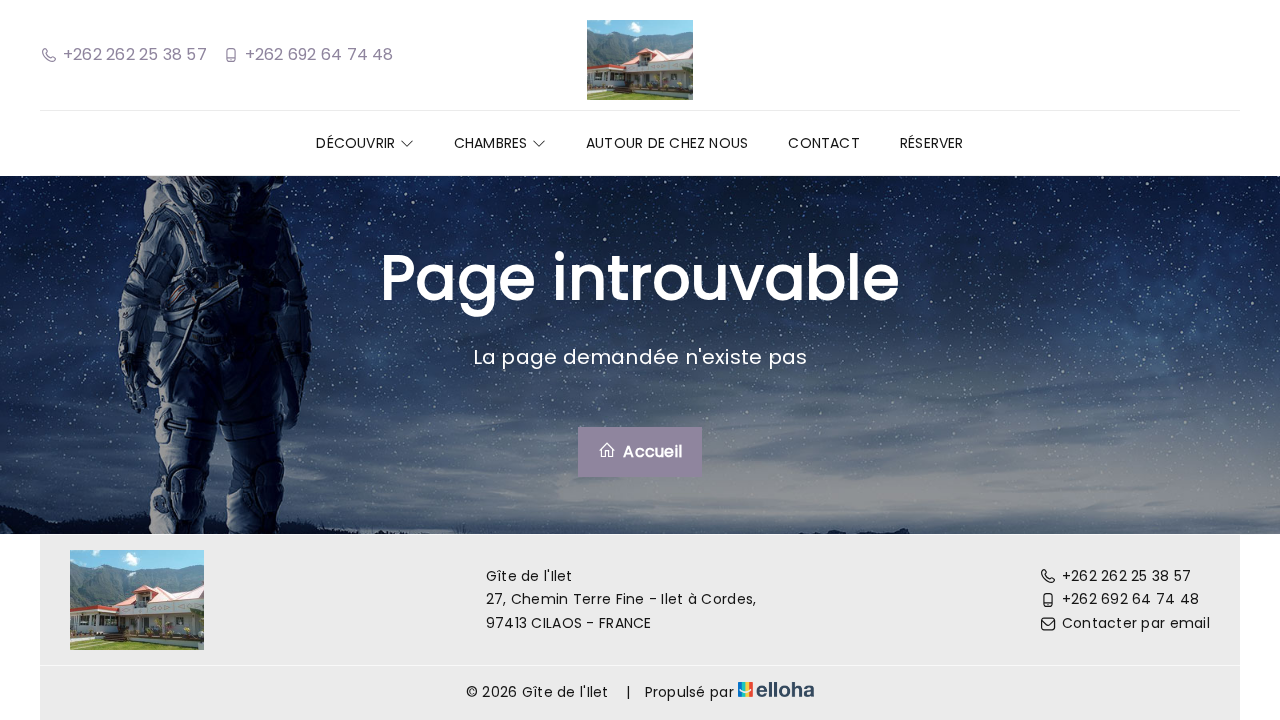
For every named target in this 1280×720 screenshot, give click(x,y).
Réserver (932, 143)
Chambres (493, 143)
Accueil (650, 451)
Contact (824, 143)
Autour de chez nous (667, 143)
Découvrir (357, 143)
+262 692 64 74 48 (1131, 599)
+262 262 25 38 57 (1127, 576)
